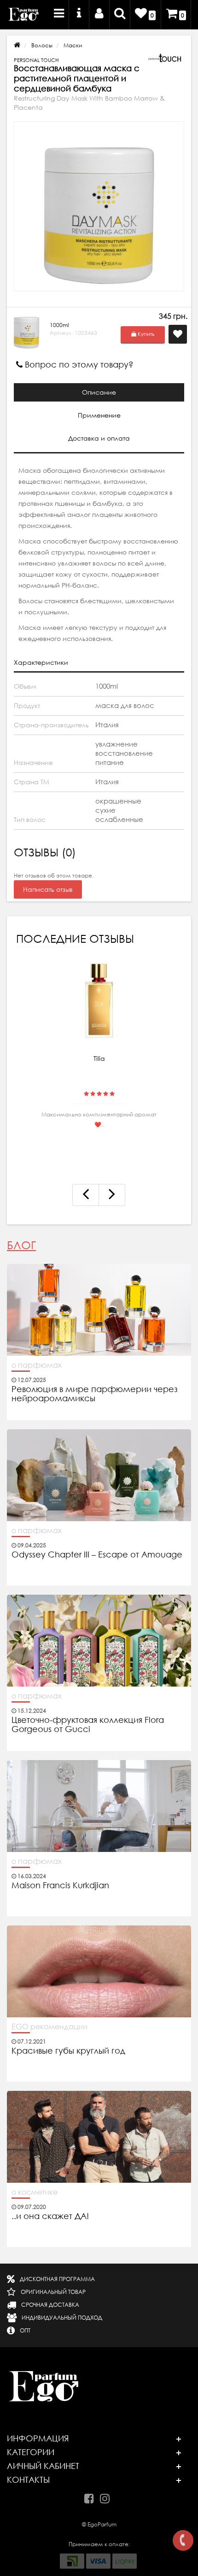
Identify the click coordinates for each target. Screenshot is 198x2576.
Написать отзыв (48, 889)
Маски (73, 45)
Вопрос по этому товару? (78, 365)
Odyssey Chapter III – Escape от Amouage (97, 1555)
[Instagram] (107, 2497)
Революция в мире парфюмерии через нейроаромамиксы (95, 1394)
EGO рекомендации (49, 2027)
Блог (21, 1245)
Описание (99, 392)
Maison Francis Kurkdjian (60, 1885)
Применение (99, 415)
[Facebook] (91, 2497)
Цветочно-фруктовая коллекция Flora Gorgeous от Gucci (88, 1725)
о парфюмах (37, 1365)
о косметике (35, 2192)
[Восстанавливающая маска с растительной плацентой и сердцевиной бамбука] (99, 206)
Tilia (99, 1059)
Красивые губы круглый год (68, 2051)
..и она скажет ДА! (50, 2216)
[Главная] (17, 45)
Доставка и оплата (99, 438)
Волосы (42, 45)
